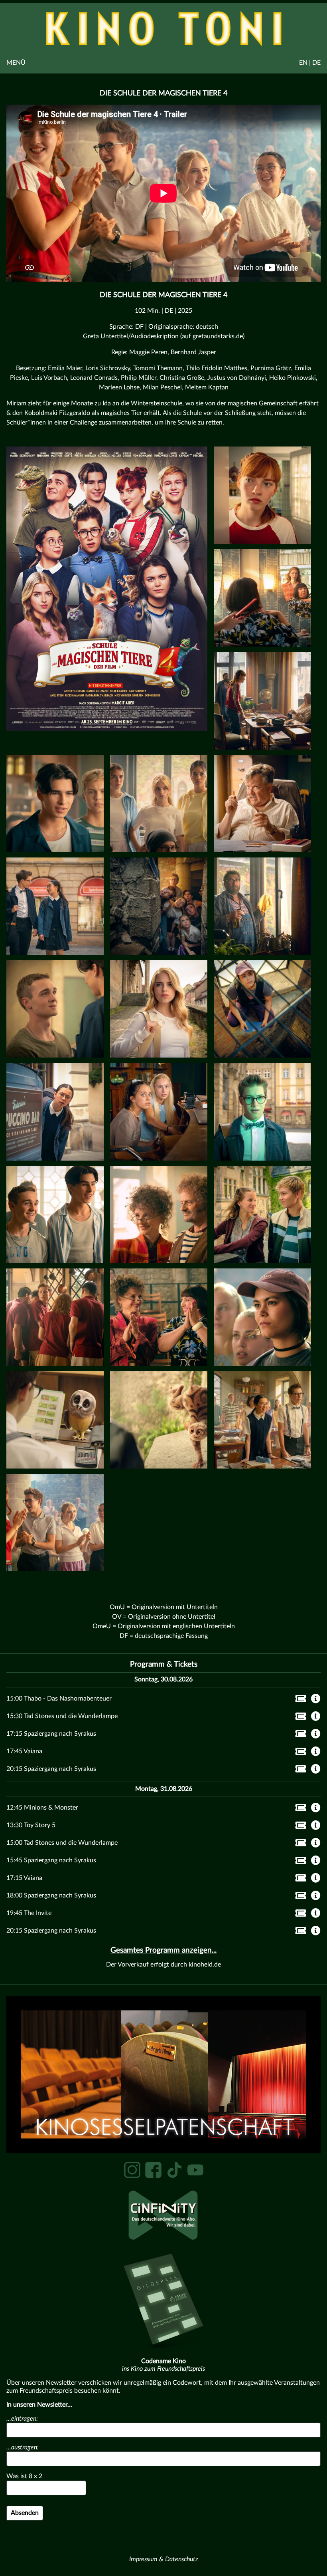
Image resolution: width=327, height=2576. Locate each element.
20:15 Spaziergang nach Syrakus (51, 1769)
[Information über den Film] (316, 1699)
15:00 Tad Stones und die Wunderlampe (62, 1843)
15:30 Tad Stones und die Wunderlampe (62, 1716)
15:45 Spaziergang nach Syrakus (51, 1860)
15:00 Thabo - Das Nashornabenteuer (59, 1699)
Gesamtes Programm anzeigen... (163, 1950)
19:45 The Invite (29, 1913)
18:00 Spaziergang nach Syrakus (51, 1895)
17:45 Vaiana (24, 1751)
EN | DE (310, 63)
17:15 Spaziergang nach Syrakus (51, 1734)
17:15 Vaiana (24, 1878)
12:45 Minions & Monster (42, 1808)
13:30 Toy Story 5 (31, 1825)
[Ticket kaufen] (298, 1700)
